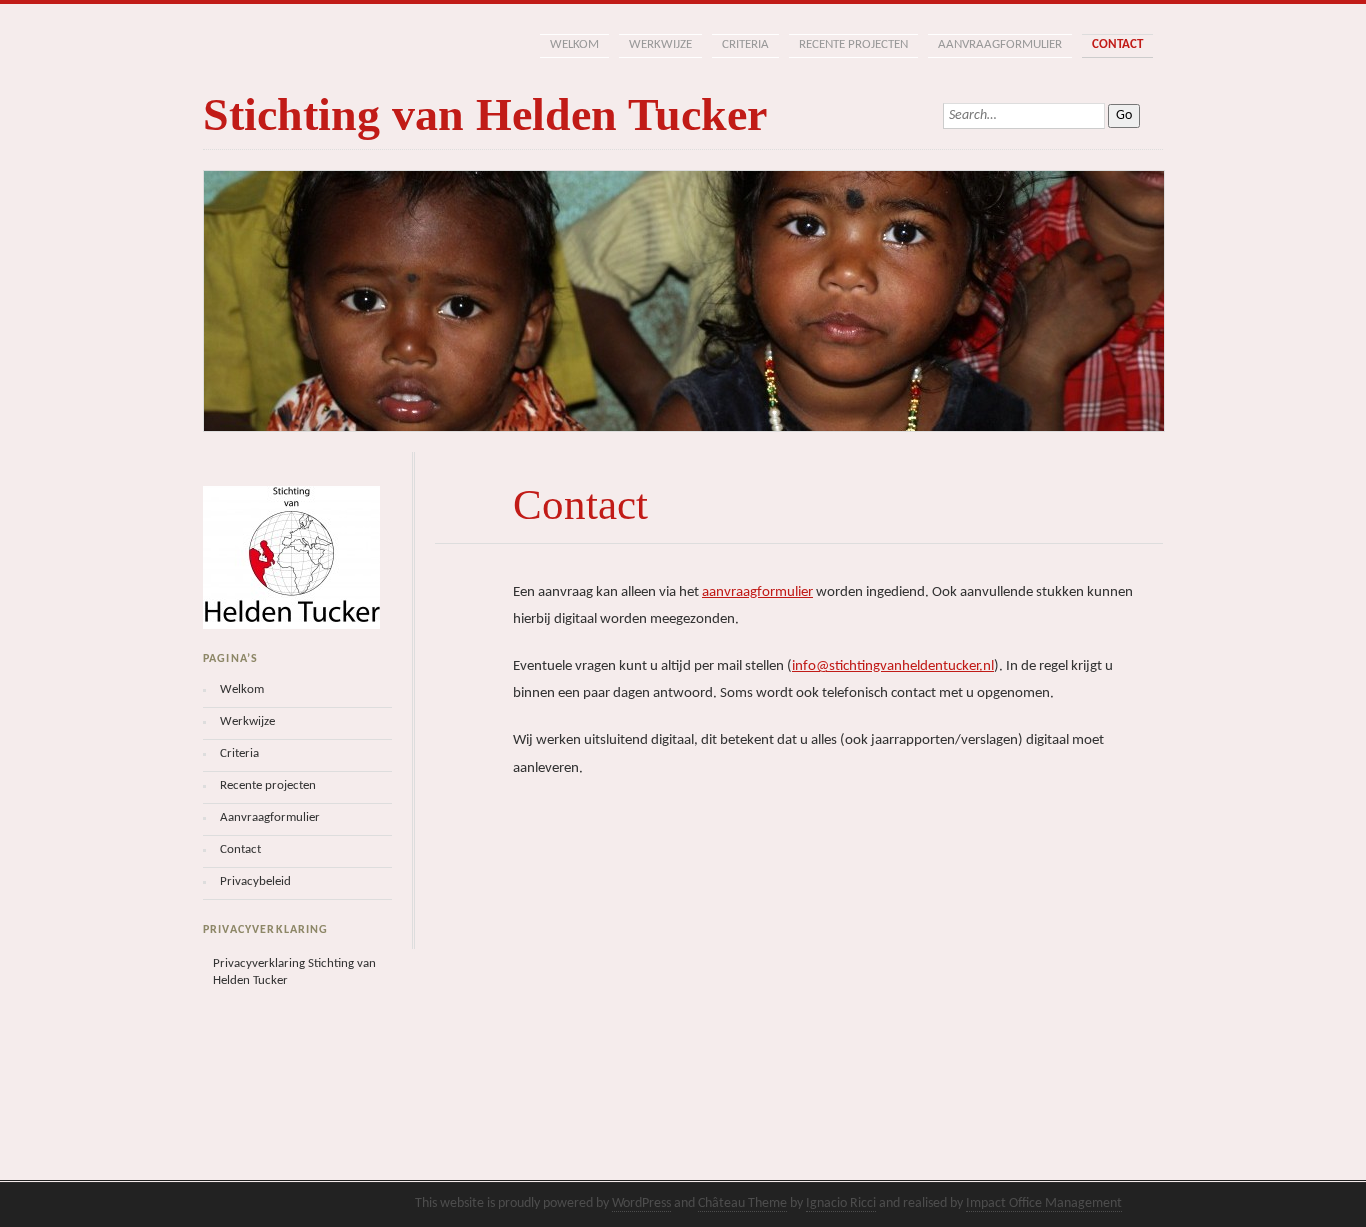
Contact (1117, 44)
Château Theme (742, 1203)
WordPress (641, 1203)
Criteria (745, 44)
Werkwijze (660, 44)
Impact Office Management (1044, 1203)
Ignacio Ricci (841, 1203)
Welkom (574, 44)
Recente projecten (853, 44)
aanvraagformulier (757, 592)
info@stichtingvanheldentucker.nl (893, 666)
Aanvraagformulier (1000, 44)
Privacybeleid (255, 881)
